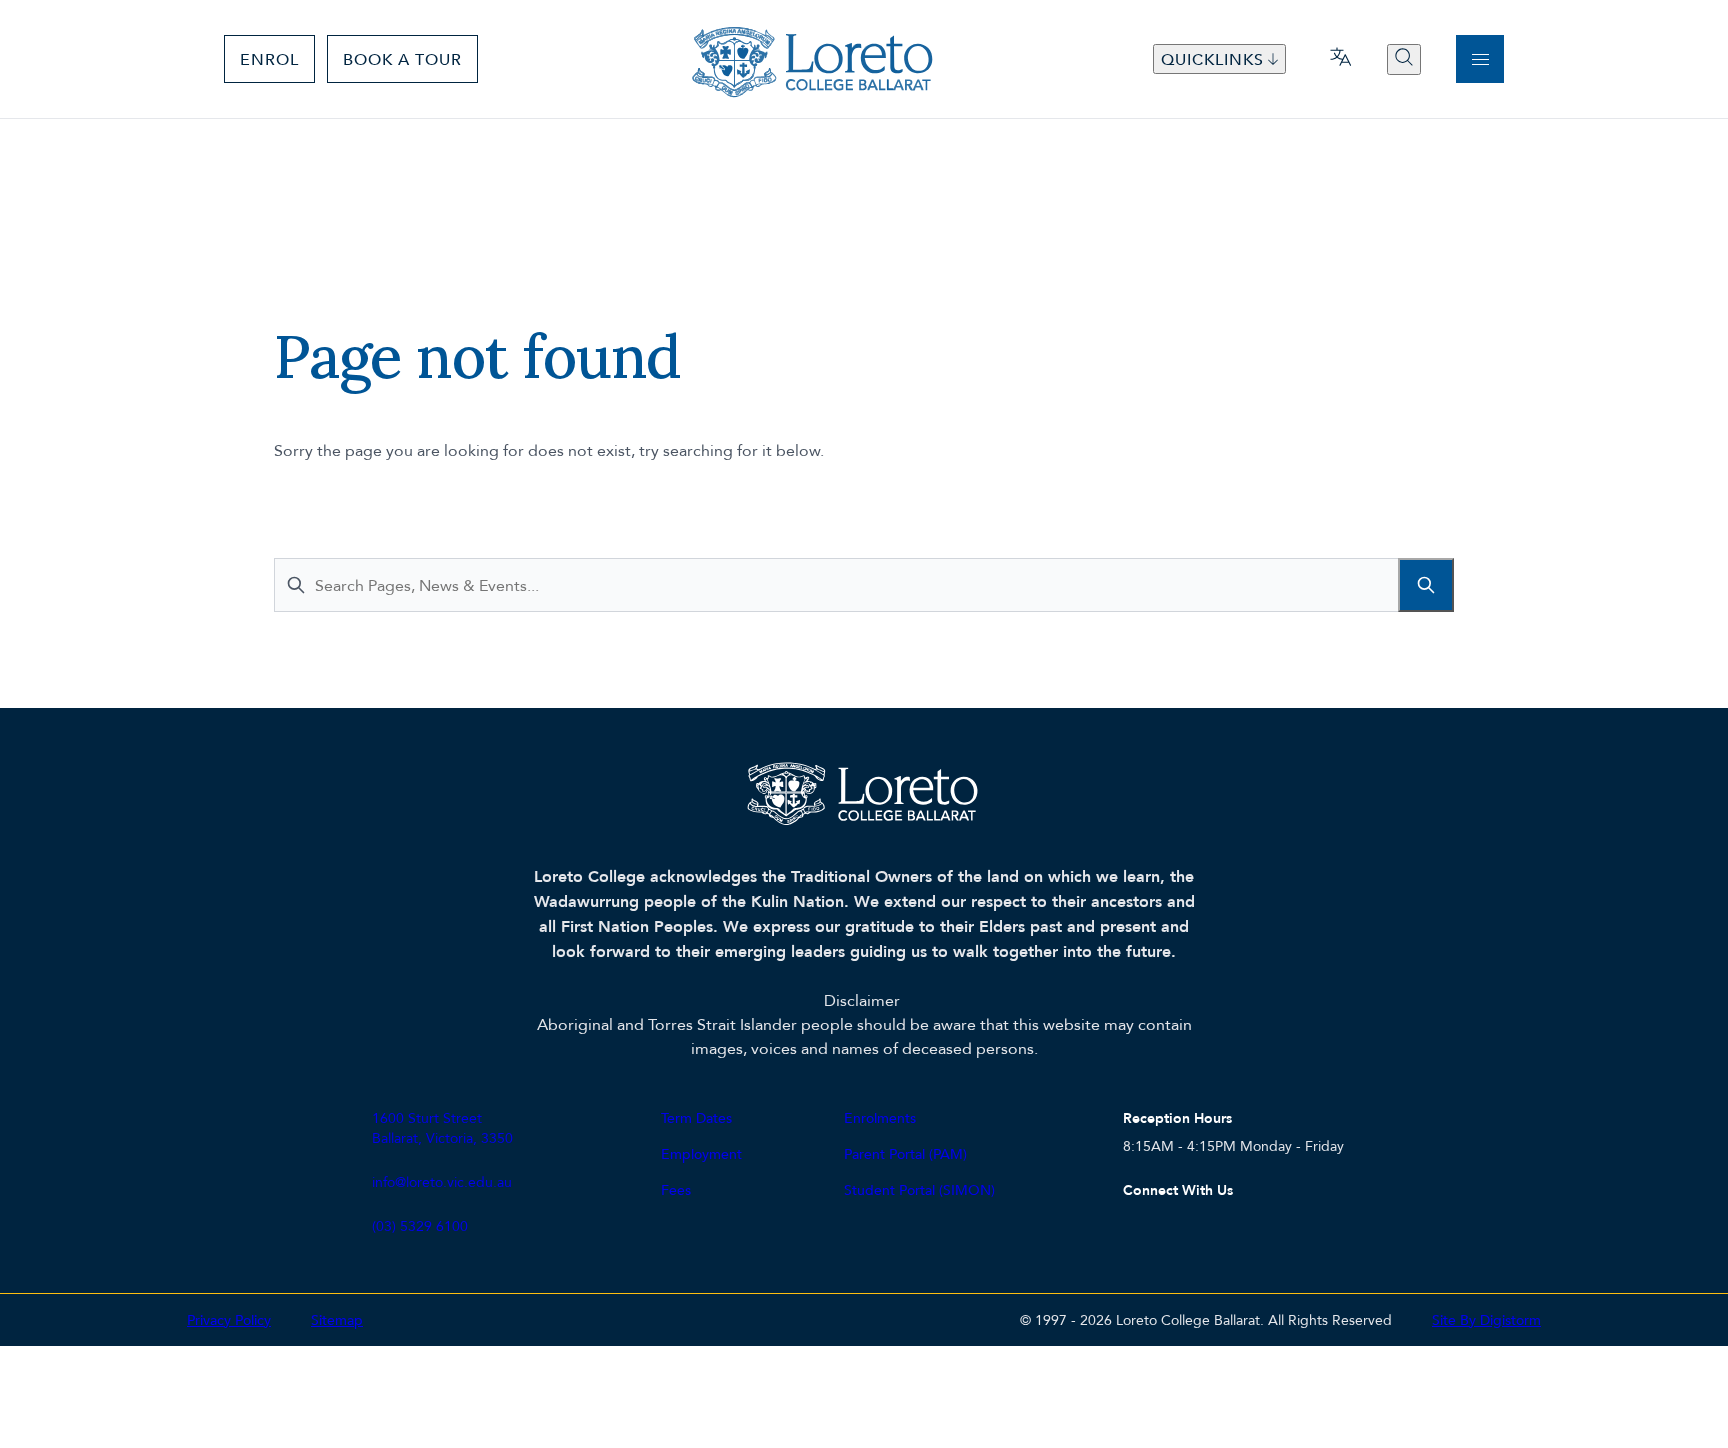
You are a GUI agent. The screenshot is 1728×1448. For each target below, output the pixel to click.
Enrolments (880, 1117)
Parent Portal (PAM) (905, 1153)
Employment (701, 1153)
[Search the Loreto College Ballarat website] (1404, 59)
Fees (676, 1189)
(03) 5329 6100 (420, 1226)
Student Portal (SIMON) (919, 1189)
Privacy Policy (229, 1319)
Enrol (269, 59)
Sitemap (337, 1319)
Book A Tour (402, 59)
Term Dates (696, 1117)
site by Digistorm (1486, 1319)
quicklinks (1212, 59)
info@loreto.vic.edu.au (442, 1182)
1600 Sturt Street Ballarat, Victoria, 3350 (442, 1128)
